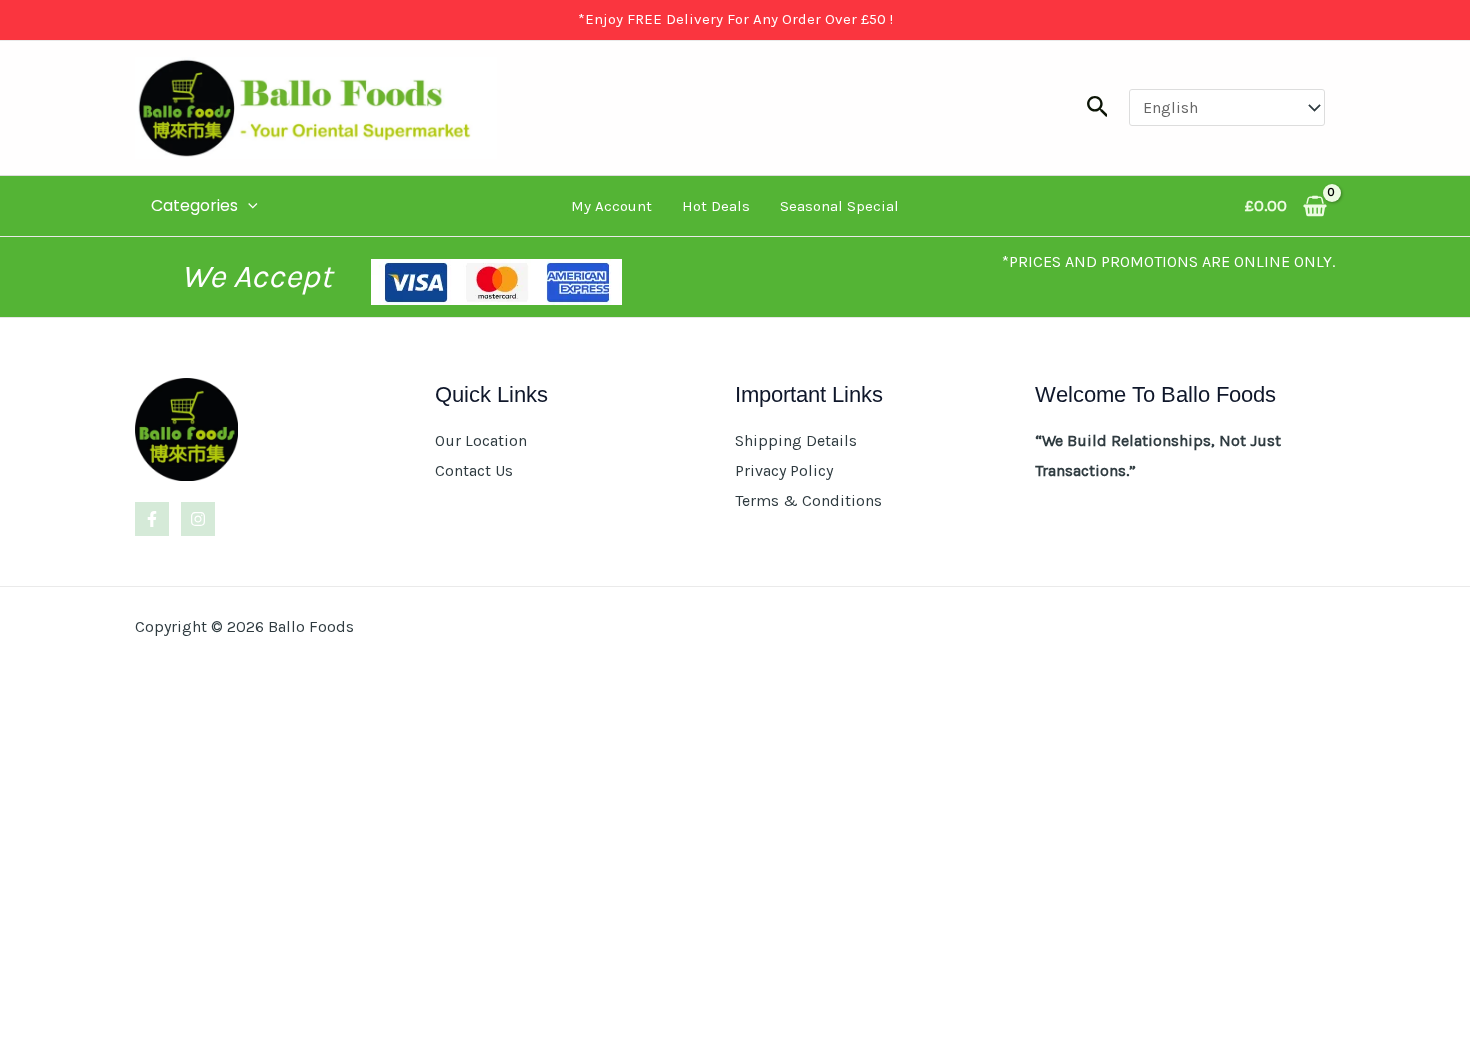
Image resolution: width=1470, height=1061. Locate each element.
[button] (1098, 107)
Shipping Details (796, 440)
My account (611, 206)
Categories (194, 205)
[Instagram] (198, 519)
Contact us (474, 470)
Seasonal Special (839, 206)
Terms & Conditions (808, 500)
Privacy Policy (784, 470)
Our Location (481, 440)
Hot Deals (716, 206)
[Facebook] (152, 519)
